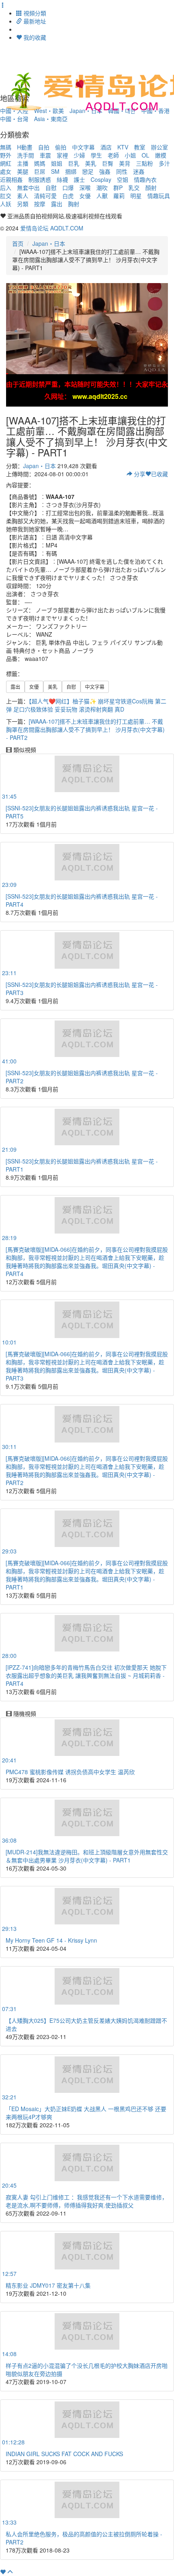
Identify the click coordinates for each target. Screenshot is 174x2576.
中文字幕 (83, 147)
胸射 (74, 204)
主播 (23, 163)
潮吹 (102, 188)
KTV (123, 147)
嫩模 (161, 155)
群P (118, 188)
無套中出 (28, 188)
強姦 (105, 171)
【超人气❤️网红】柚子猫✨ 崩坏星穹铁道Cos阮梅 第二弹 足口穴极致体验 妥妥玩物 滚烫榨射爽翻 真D (86, 705)
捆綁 (71, 171)
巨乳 (74, 163)
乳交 (134, 188)
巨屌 (40, 171)
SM (55, 171)
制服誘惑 (40, 179)
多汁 (164, 163)
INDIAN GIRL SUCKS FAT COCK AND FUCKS (64, 2454)
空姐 (123, 179)
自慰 (51, 188)
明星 (136, 196)
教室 (140, 147)
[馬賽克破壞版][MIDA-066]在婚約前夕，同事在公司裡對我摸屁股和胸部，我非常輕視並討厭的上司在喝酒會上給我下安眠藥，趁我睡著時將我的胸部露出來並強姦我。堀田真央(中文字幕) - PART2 (87, 1470)
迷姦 (139, 171)
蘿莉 (119, 196)
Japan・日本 (49, 243)
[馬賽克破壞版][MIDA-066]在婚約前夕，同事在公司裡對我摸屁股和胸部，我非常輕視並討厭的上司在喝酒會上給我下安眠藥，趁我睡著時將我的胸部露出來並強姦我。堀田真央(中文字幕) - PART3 (87, 1366)
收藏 (159, 474)
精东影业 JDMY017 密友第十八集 (48, 2285)
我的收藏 (34, 37)
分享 (139, 474)
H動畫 (25, 147)
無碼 (6, 147)
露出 (57, 204)
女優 (85, 196)
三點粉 (144, 163)
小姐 (130, 155)
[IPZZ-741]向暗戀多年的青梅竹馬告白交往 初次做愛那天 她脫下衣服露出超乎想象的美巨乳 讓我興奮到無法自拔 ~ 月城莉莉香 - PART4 (86, 1675)
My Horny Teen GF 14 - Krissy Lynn (51, 1940)
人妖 (6, 204)
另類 (23, 204)
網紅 (6, 163)
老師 (113, 155)
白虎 (68, 196)
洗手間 (25, 155)
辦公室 (159, 147)
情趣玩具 (159, 196)
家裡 (62, 155)
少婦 (79, 155)
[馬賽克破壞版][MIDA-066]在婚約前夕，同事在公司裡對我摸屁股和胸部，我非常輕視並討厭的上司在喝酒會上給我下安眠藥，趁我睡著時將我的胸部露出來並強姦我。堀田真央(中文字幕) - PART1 (87, 1575)
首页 (18, 243)
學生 (96, 155)
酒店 (106, 147)
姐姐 (57, 163)
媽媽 (40, 163)
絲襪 (62, 179)
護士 (79, 179)
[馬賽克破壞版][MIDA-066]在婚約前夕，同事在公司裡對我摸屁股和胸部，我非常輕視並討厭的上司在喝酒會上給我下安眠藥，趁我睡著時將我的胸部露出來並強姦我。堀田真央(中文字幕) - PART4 (87, 1261)
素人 (23, 196)
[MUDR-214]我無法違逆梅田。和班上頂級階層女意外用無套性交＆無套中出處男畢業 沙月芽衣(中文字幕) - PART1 (87, 1856)
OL (145, 155)
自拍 (44, 147)
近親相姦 (11, 179)
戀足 (88, 171)
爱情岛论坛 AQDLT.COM (52, 228)
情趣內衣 (145, 179)
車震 (45, 155)
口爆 (68, 188)
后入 (6, 188)
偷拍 (61, 147)
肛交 (6, 196)
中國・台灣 (14, 119)
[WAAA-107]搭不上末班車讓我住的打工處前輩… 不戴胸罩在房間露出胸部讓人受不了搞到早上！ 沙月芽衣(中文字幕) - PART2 (85, 729)
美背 (125, 163)
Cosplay (101, 179)
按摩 (40, 204)
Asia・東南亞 (51, 119)
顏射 (151, 188)
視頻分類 (34, 13)
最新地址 (34, 21)
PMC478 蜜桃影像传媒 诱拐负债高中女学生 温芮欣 (70, 1772)
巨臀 (108, 163)
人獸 (102, 196)
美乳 (91, 163)
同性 (122, 171)
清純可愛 (45, 196)
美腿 (23, 171)
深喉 (85, 188)
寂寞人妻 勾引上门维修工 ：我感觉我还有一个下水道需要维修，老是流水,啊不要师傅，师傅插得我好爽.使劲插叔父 (87, 2201)
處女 (6, 171)
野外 (6, 155)
